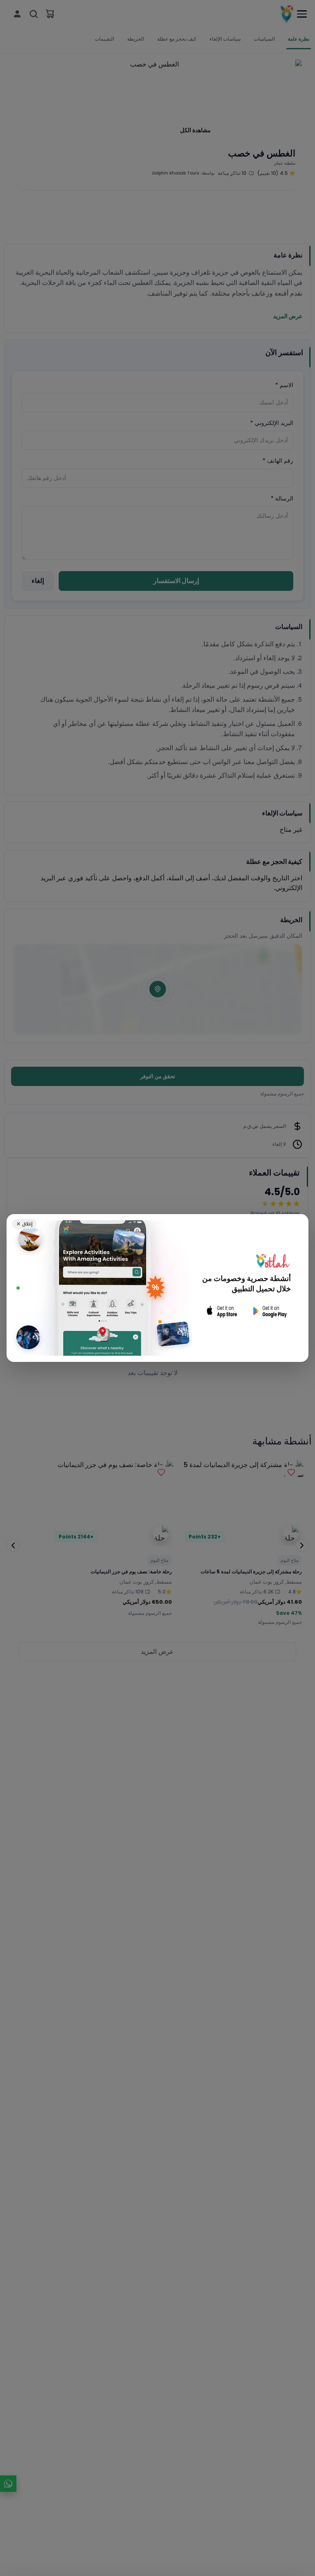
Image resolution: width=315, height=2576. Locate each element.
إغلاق (24, 1224)
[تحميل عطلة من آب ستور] (222, 1311)
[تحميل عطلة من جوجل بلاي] (269, 1311)
